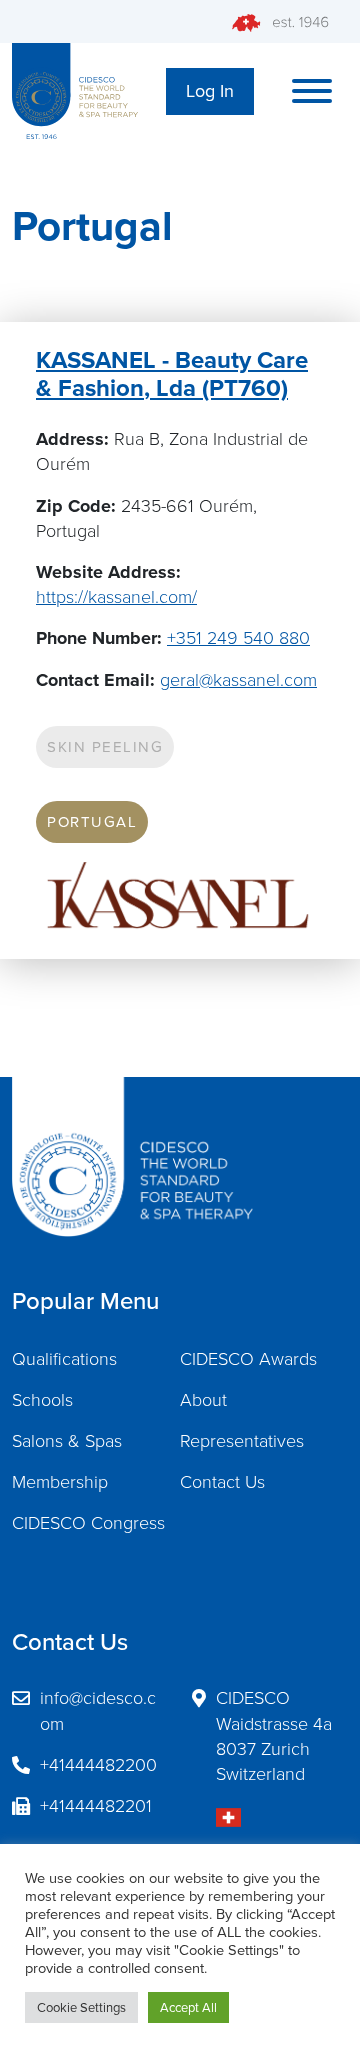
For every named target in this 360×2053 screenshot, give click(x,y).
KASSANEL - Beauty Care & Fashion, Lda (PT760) (172, 374)
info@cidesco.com (98, 1710)
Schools (42, 1400)
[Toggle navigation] (312, 91)
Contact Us (222, 1482)
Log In (210, 91)
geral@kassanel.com (238, 680)
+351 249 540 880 (238, 638)
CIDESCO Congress (88, 1523)
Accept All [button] (188, 2007)
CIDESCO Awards (248, 1359)
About (203, 1400)
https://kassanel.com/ (116, 597)
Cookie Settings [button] (81, 2007)
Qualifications (64, 1359)
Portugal (92, 822)
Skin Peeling (105, 747)
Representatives (242, 1441)
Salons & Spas (67, 1441)
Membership (60, 1482)
